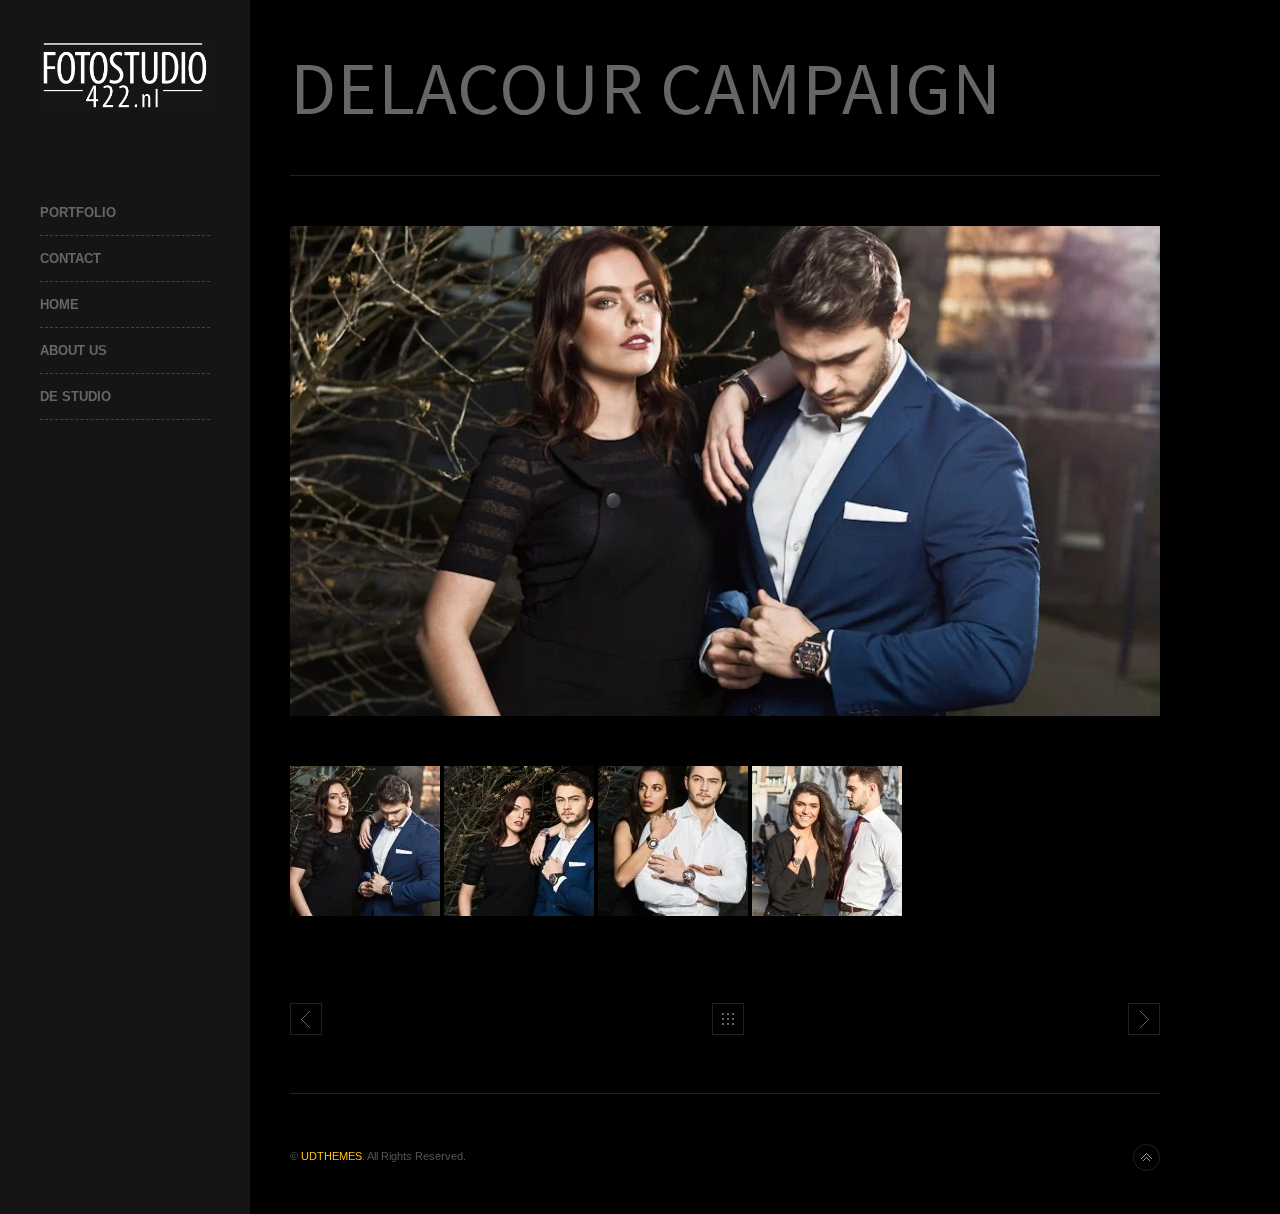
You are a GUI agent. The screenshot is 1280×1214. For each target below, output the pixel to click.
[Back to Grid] (728, 1019)
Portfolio (78, 212)
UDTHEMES (331, 1156)
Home (59, 304)
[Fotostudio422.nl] (125, 74)
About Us (73, 350)
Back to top (1146, 1157)
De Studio (75, 396)
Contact (70, 258)
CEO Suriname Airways (306, 1019)
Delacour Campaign (1144, 1019)
